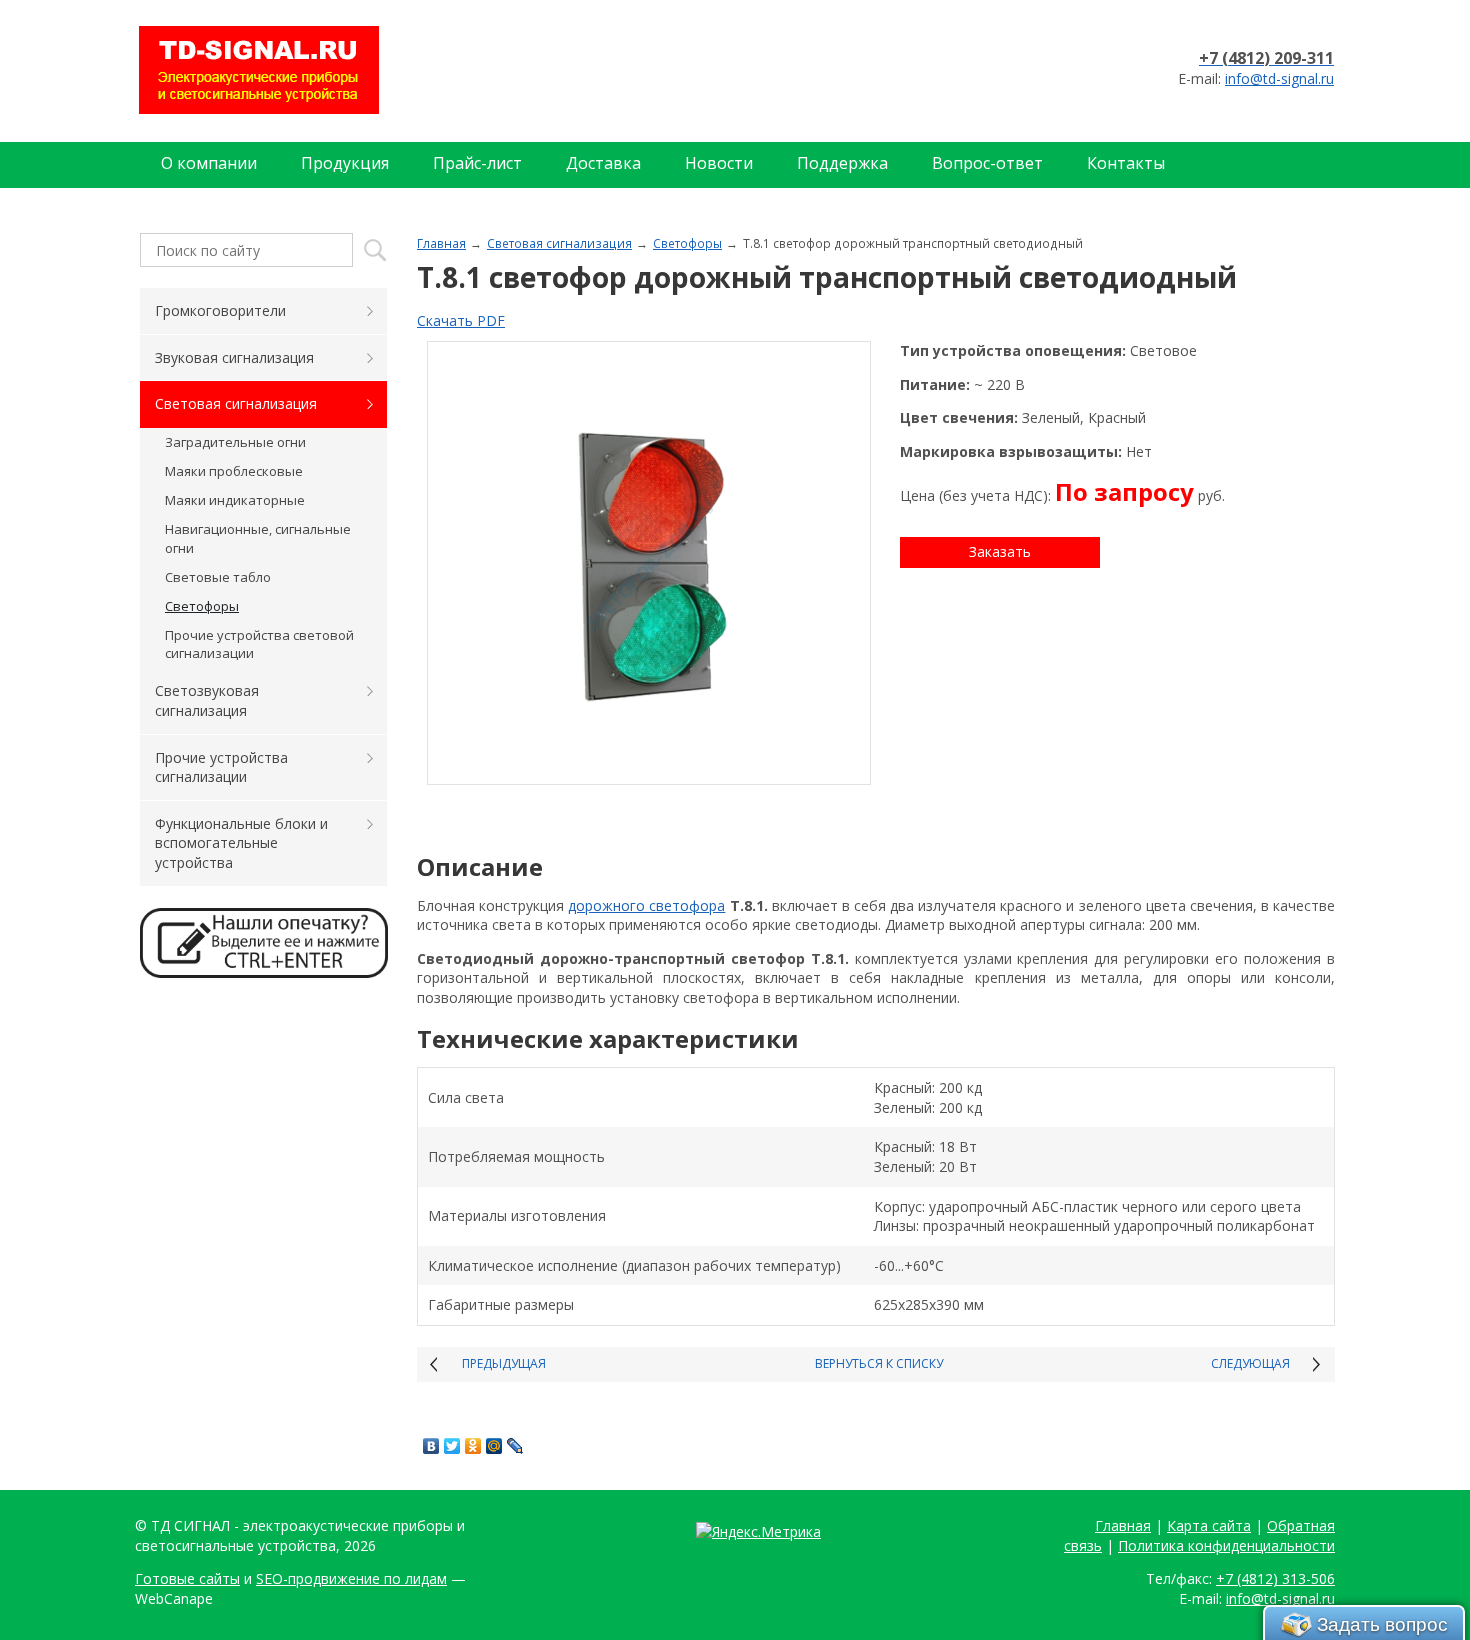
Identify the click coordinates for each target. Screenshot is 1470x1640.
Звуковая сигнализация (234, 357)
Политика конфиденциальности (1226, 1545)
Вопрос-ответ (987, 163)
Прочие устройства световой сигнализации (259, 644)
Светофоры (687, 243)
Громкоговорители (220, 310)
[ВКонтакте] (431, 1446)
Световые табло (218, 577)
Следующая (1250, 1363)
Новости (719, 163)
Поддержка (842, 163)
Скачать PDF (461, 320)
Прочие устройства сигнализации (221, 767)
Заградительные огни (235, 442)
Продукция (345, 163)
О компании (209, 163)
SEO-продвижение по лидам (351, 1578)
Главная (441, 243)
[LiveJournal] (515, 1446)
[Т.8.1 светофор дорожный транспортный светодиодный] (649, 563)
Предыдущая (504, 1363)
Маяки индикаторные (235, 500)
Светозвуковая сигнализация (207, 700)
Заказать (1000, 551)
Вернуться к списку (879, 1363)
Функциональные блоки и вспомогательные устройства (241, 843)
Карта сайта (1209, 1525)
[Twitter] (452, 1446)
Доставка (603, 163)
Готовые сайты (187, 1578)
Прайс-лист (477, 163)
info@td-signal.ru (1279, 78)
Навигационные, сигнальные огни (258, 538)
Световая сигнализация (559, 243)
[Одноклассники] (473, 1446)
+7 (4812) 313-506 (1275, 1578)
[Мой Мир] (494, 1446)
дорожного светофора (646, 905)
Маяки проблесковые (234, 471)
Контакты (1126, 163)
